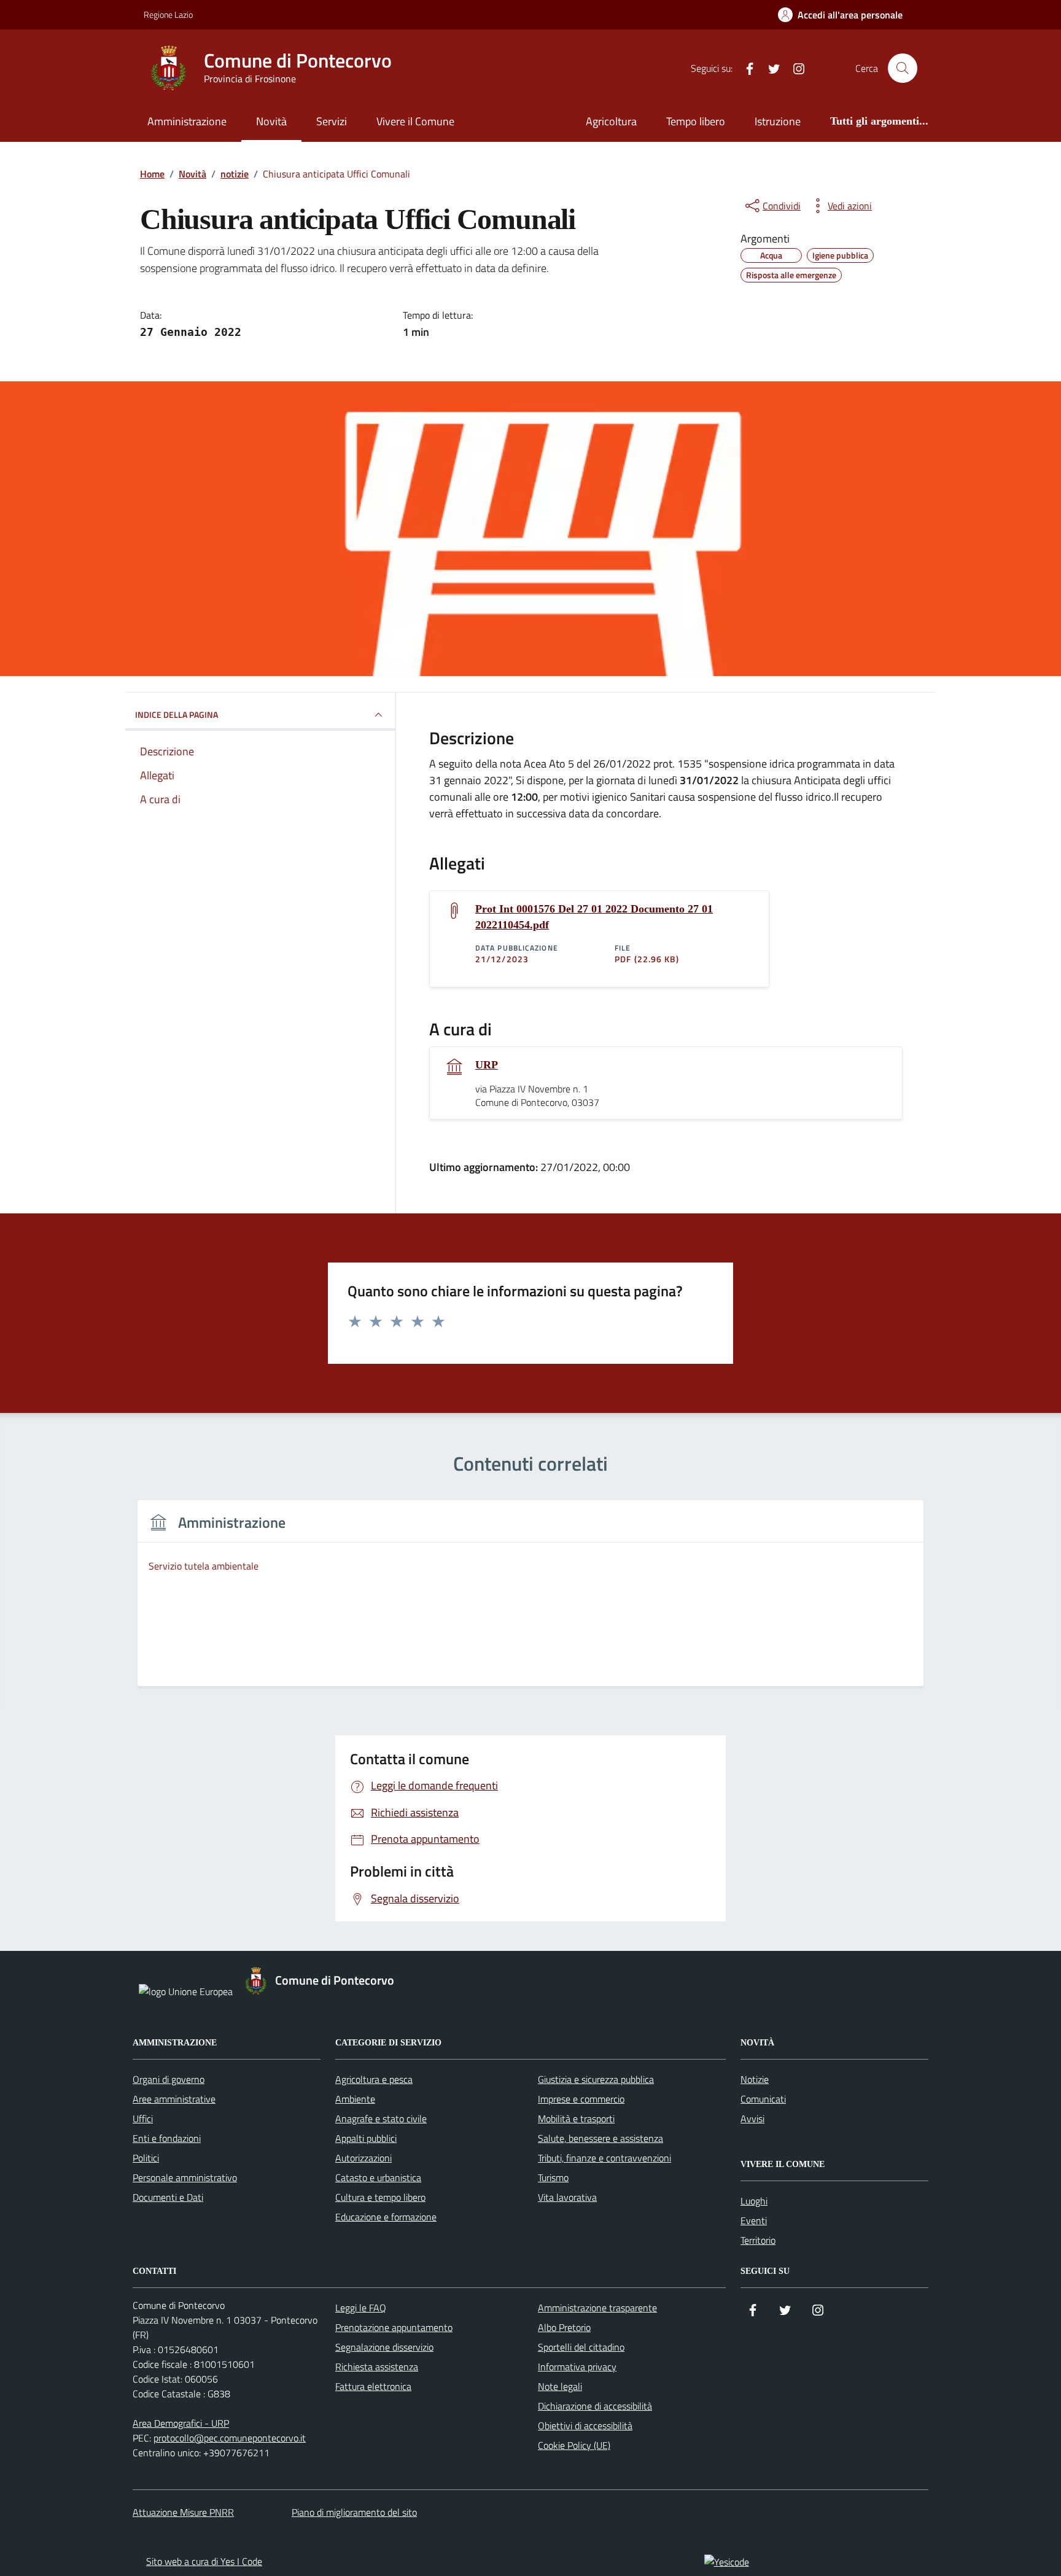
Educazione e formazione (386, 2217)
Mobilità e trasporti (576, 2119)
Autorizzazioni (363, 2158)
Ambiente (355, 2099)
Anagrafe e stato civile (381, 2119)
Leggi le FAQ (361, 2308)
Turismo (553, 2177)
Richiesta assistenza (377, 2367)
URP (487, 1065)
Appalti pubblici (366, 2138)
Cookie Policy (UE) (574, 2445)
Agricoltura (611, 121)
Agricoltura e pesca (374, 2079)
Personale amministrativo (185, 2177)
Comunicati (763, 2099)
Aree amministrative (174, 2099)
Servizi (332, 121)
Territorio (758, 2240)
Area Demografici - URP (181, 2423)
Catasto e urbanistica (378, 2177)
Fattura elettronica (373, 2386)
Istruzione (778, 121)
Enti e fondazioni (167, 2138)
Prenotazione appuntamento (394, 2327)
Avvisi (752, 2119)
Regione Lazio (168, 14)
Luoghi (754, 2201)
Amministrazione (187, 121)
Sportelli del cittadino (581, 2347)
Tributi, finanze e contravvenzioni (604, 2158)
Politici (146, 2158)
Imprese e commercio (581, 2099)
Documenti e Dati (168, 2197)
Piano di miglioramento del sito (354, 2512)
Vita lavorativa (567, 2197)
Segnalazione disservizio (384, 2347)
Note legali (560, 2386)
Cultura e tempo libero (380, 2197)
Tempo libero (696, 121)
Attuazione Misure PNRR (183, 2512)
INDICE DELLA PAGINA (177, 714)
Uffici (143, 2119)
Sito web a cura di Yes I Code (204, 2561)
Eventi (754, 2220)
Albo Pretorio (564, 2327)
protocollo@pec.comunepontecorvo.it (230, 2438)
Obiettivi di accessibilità (585, 2426)
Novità (271, 121)
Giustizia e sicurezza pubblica (596, 2079)
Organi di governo (169, 2079)
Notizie (755, 2079)
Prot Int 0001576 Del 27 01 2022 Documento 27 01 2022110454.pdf (594, 917)
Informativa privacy (577, 2367)
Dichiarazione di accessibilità (595, 2406)
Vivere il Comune (415, 121)
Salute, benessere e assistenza (600, 2138)
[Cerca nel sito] (903, 68)
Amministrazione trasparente (597, 2308)
